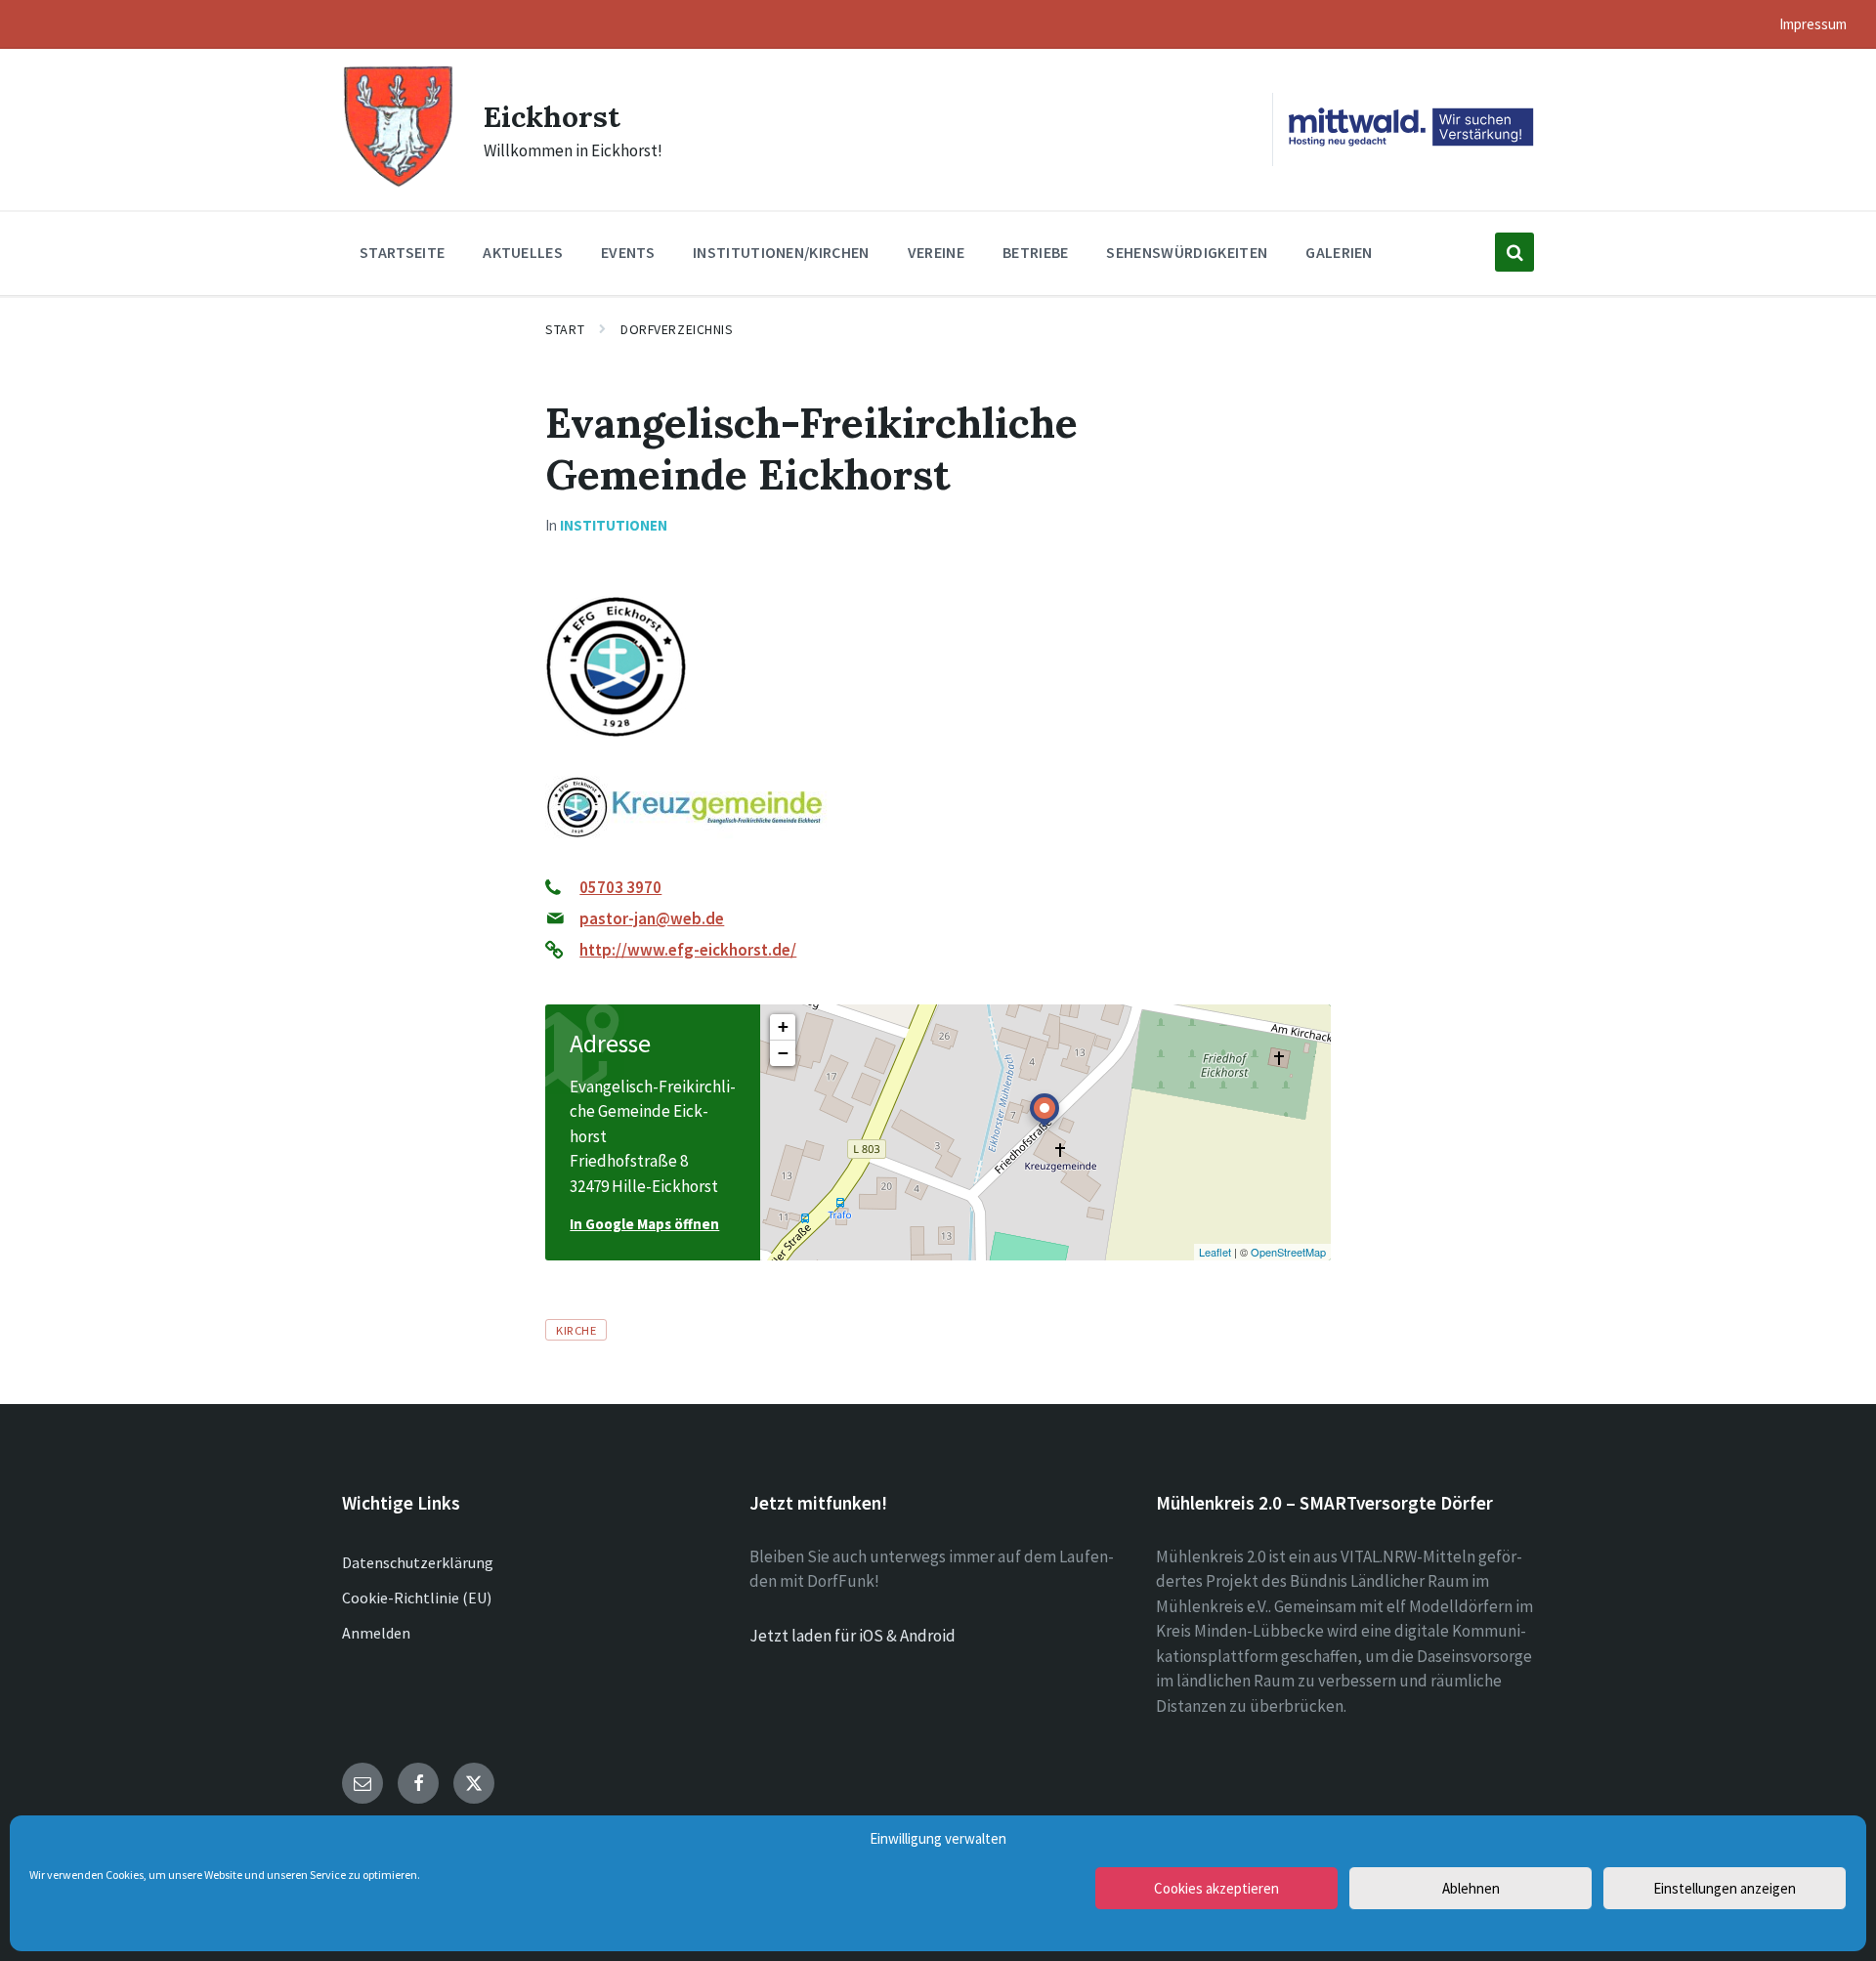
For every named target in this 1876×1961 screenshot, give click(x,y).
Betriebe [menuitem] (1036, 252)
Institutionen (614, 525)
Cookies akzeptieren (1216, 1888)
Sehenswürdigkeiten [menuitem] (1187, 252)
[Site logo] (398, 185)
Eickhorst (552, 116)
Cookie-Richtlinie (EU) (417, 1598)
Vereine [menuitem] (936, 252)
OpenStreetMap (1288, 1252)
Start (565, 329)
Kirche (576, 1330)
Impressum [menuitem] (1813, 24)
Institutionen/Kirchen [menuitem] (781, 252)
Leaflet (1215, 1252)
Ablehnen (1471, 1888)
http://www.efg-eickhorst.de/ (688, 950)
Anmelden (376, 1633)
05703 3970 (620, 887)
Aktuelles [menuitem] (523, 252)
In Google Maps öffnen (644, 1224)
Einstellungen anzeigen (1725, 1888)
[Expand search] (1514, 252)
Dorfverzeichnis (677, 329)
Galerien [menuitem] (1339, 252)
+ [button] (783, 1026)
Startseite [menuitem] (402, 252)
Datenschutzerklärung (418, 1562)
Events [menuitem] (628, 252)
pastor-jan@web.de (652, 918)
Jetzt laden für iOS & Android (853, 1636)
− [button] (783, 1053)
